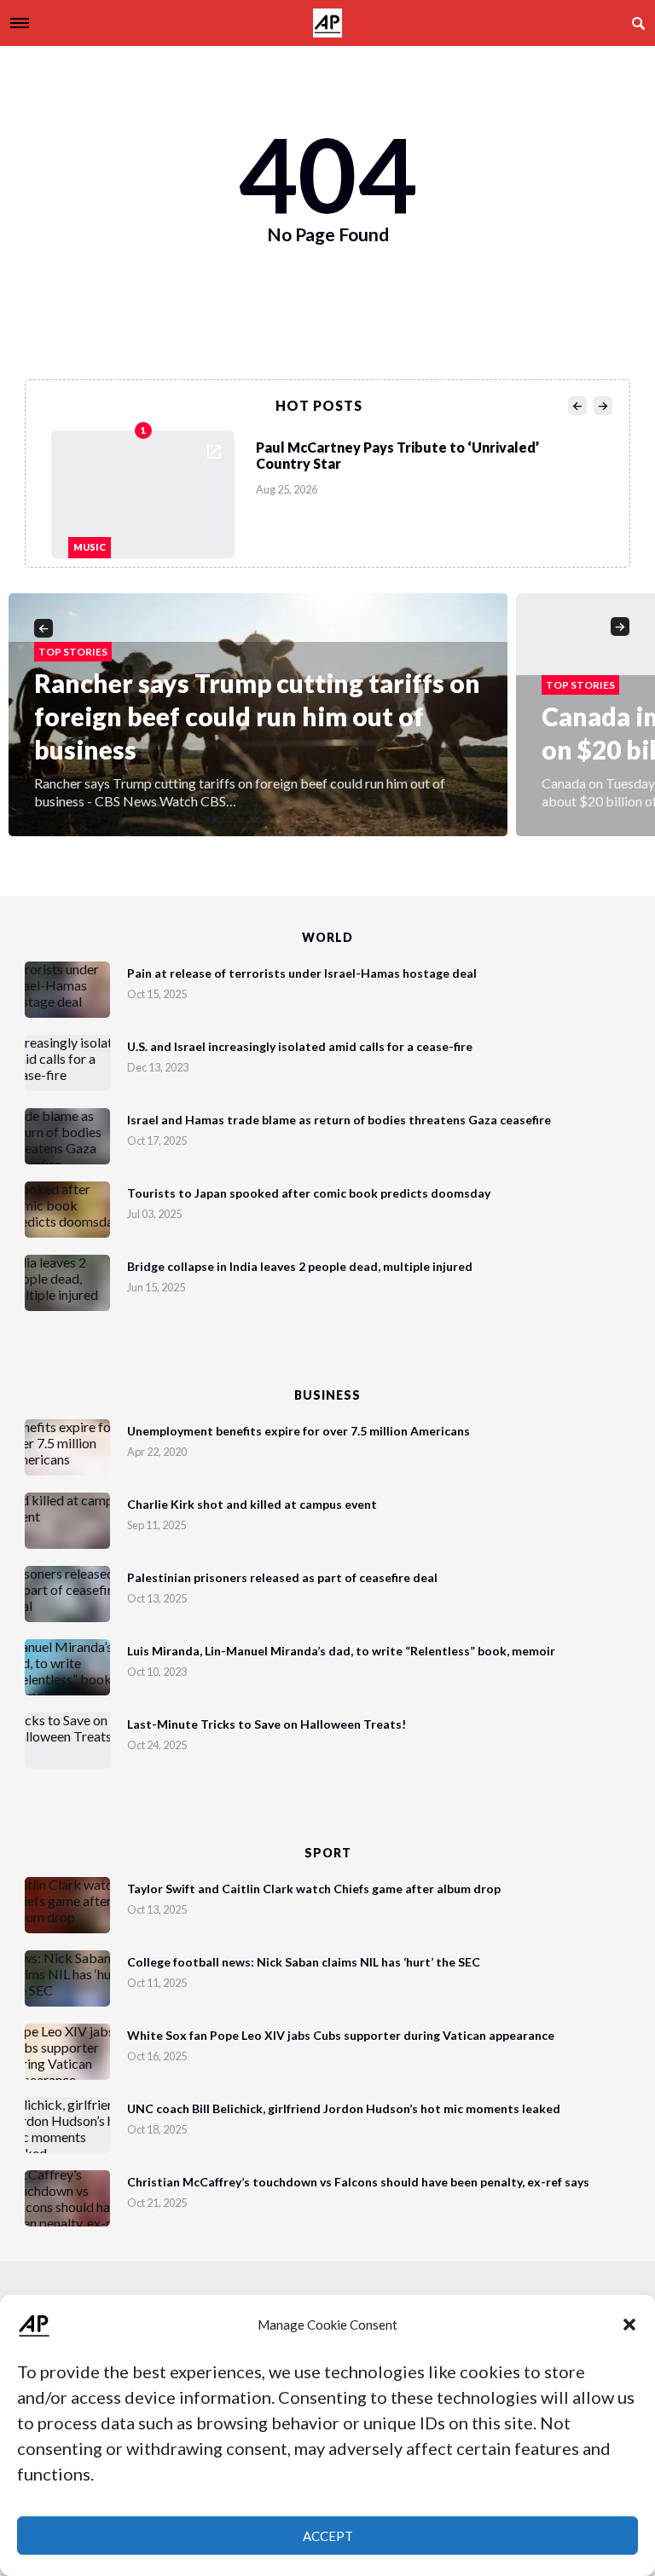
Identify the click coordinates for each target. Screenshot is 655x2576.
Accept (328, 2536)
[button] (629, 2325)
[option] (333, 490)
